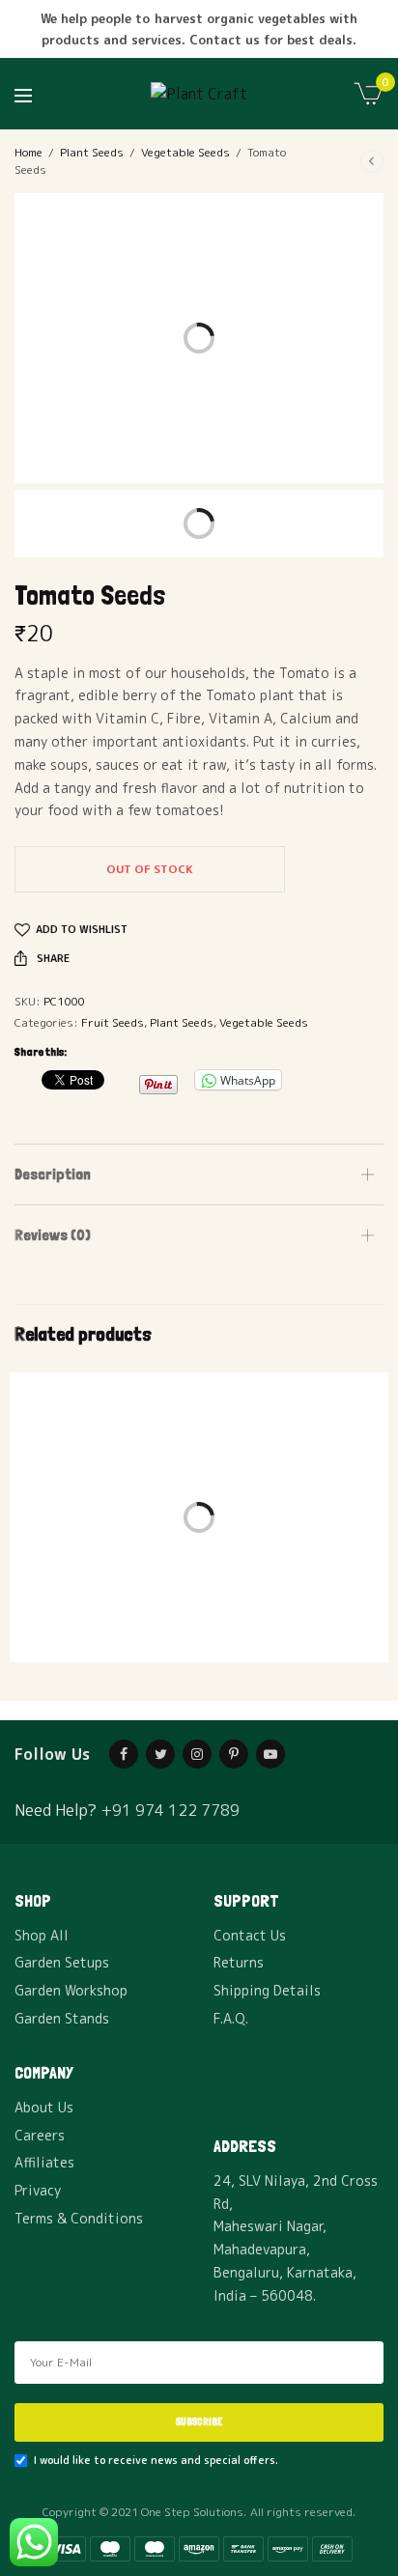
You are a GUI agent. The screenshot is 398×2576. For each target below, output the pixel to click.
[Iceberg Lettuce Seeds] (294, 1462)
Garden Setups (62, 1962)
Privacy (38, 2190)
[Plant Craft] (199, 94)
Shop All (42, 1935)
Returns (239, 1962)
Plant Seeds (92, 152)
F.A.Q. (231, 2018)
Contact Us (250, 1935)
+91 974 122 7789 (170, 1810)
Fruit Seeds (113, 1022)
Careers (40, 2135)
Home (28, 152)
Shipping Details (267, 1990)
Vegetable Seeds (185, 152)
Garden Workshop (71, 1990)
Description (53, 1174)
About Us (44, 2107)
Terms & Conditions (79, 2218)
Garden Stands (62, 2018)
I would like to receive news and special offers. (156, 2460)
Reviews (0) (53, 1235)
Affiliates (44, 2162)
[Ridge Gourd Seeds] (104, 1462)
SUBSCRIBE (199, 2422)
